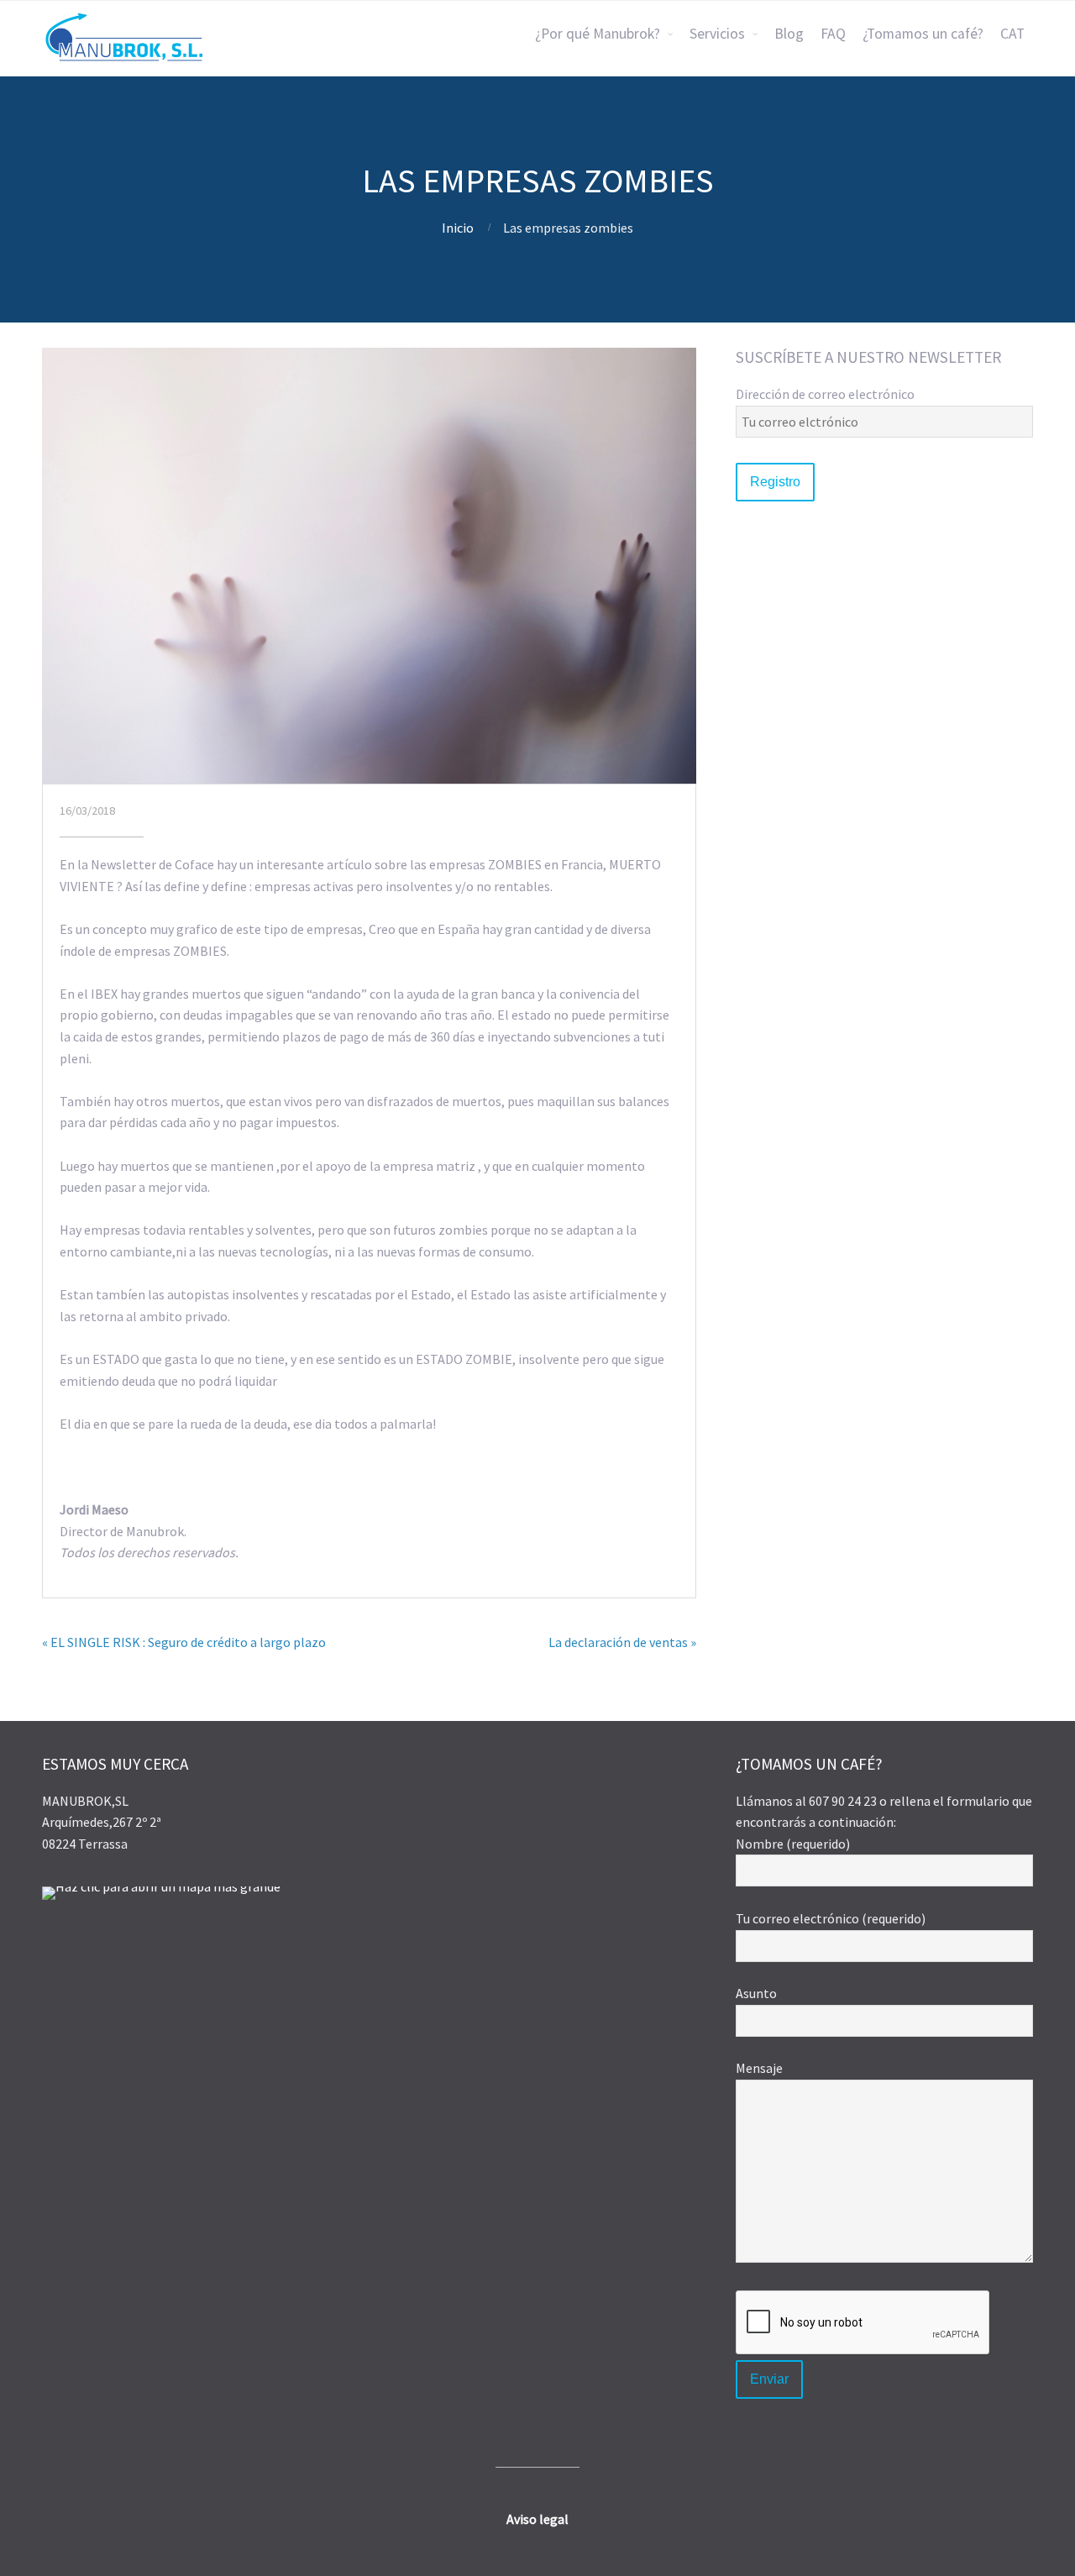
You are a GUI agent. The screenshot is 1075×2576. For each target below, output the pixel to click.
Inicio (458, 228)
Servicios (717, 34)
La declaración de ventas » (622, 1642)
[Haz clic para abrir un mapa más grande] (161, 1886)
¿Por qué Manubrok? (598, 34)
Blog (789, 34)
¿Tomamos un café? (923, 34)
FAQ (833, 34)
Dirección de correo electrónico (825, 394)
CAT (1012, 34)
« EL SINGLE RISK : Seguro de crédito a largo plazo (184, 1642)
